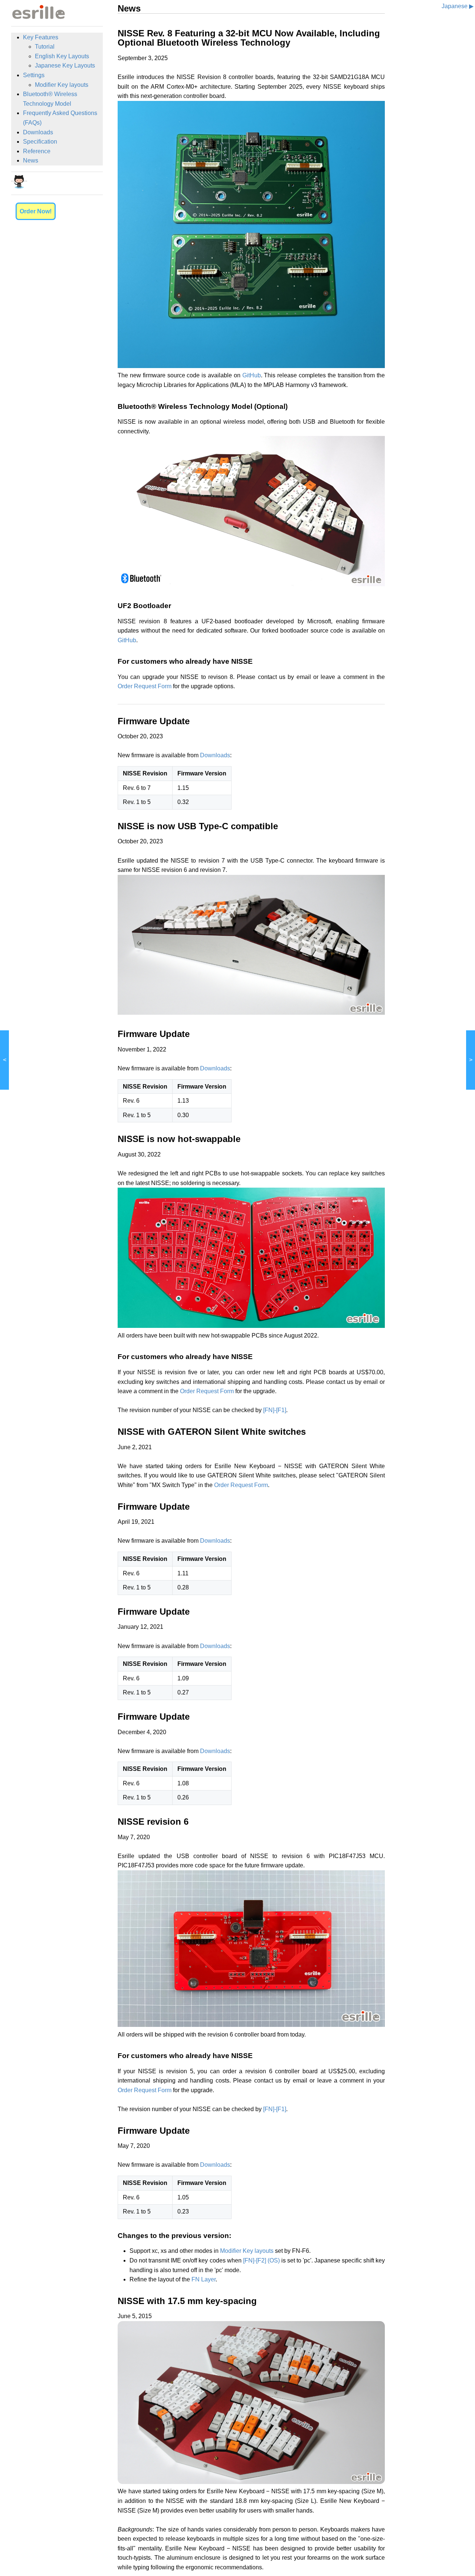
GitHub (252, 375)
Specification (40, 142)
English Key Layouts (62, 56)
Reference (37, 151)
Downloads (38, 132)
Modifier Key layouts (62, 85)
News (31, 160)
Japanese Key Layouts (65, 65)
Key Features (41, 37)
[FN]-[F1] (275, 1410)
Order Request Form (145, 686)
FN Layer (204, 2279)
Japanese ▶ (458, 6)
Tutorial (45, 47)
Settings (34, 75)
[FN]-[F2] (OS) (261, 2260)
